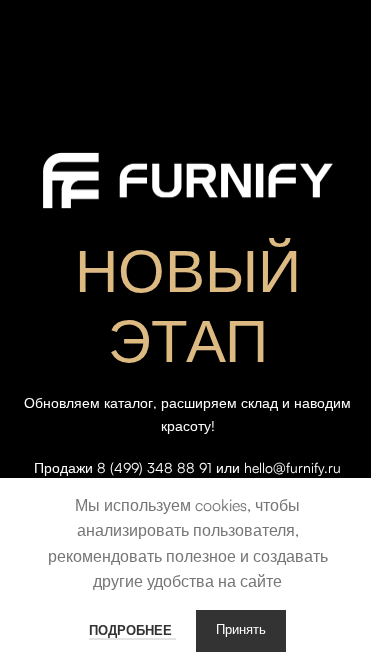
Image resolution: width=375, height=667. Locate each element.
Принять (241, 630)
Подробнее (132, 630)
